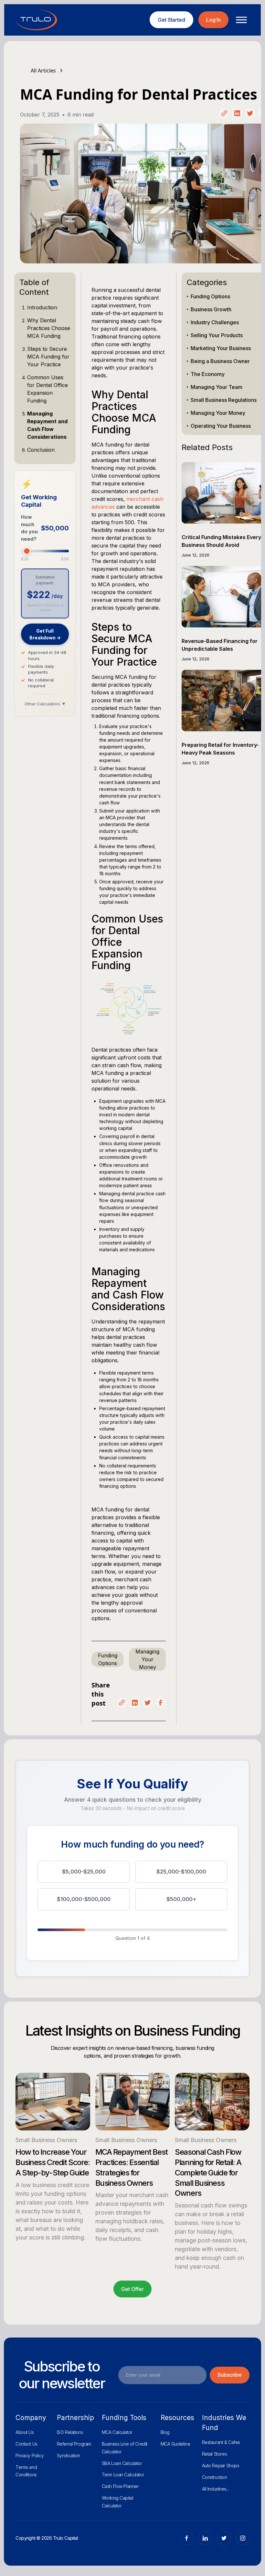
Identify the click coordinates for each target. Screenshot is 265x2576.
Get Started (171, 20)
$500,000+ (181, 1899)
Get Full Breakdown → (45, 634)
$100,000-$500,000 (84, 1899)
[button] (239, 20)
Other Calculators (45, 704)
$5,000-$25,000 (84, 1872)
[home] (37, 20)
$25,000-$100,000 (181, 1872)
